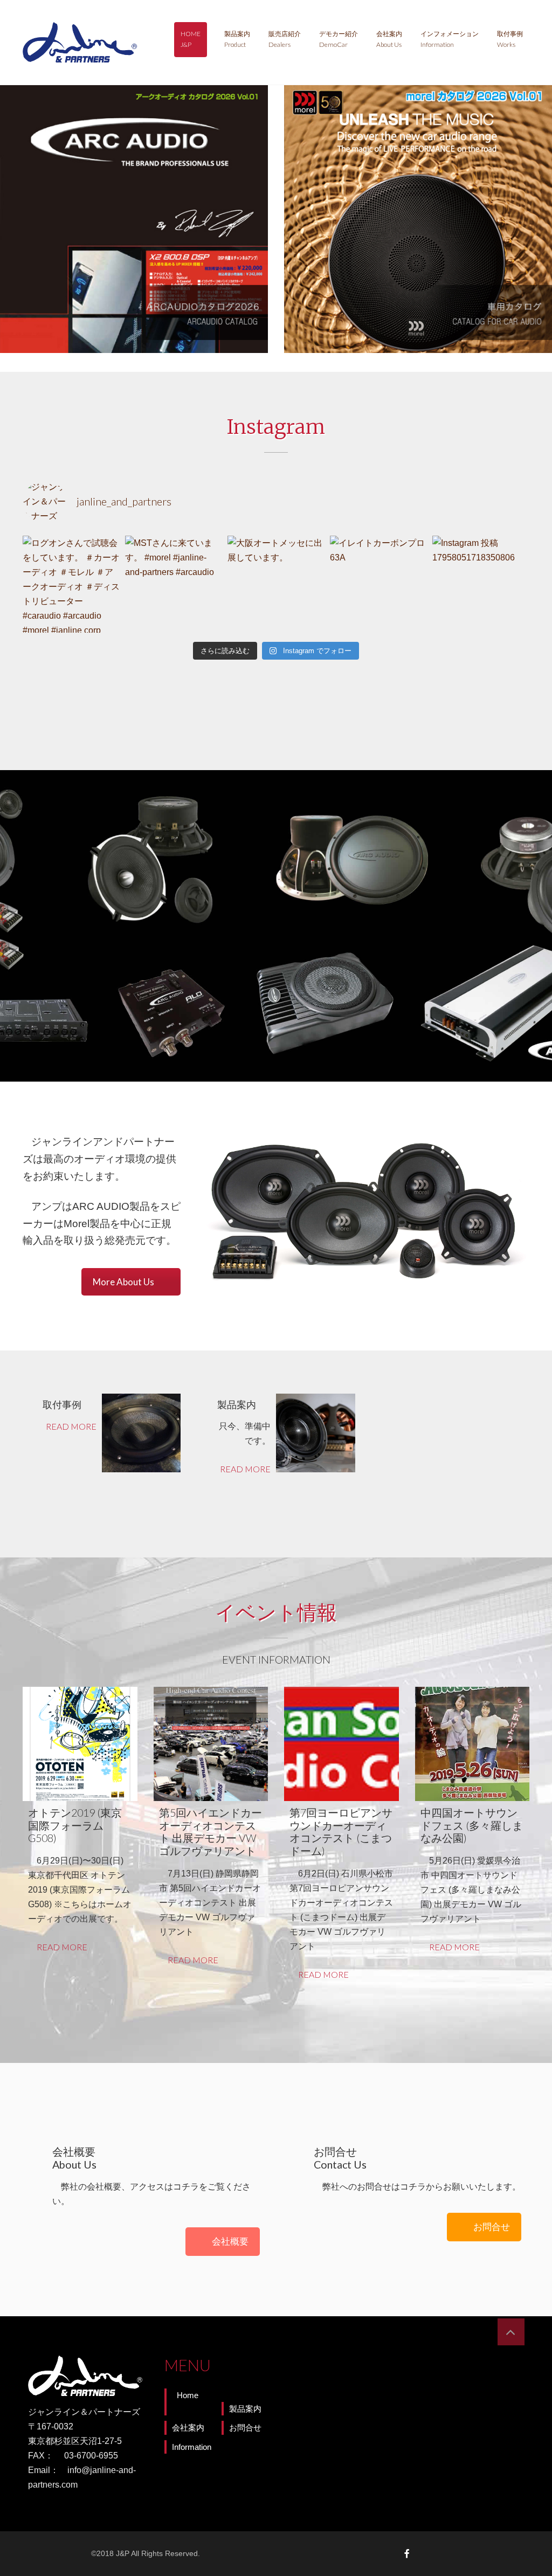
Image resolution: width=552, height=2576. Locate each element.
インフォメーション (450, 39)
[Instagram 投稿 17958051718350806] (481, 584)
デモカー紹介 (339, 39)
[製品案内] (316, 1433)
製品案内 (237, 39)
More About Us (123, 1282)
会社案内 (389, 39)
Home (191, 39)
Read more (71, 1426)
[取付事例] (142, 1433)
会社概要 (230, 2241)
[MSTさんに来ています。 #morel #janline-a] (174, 584)
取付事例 (510, 39)
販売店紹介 (285, 39)
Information (192, 2447)
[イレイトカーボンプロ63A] (378, 584)
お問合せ (492, 2227)
